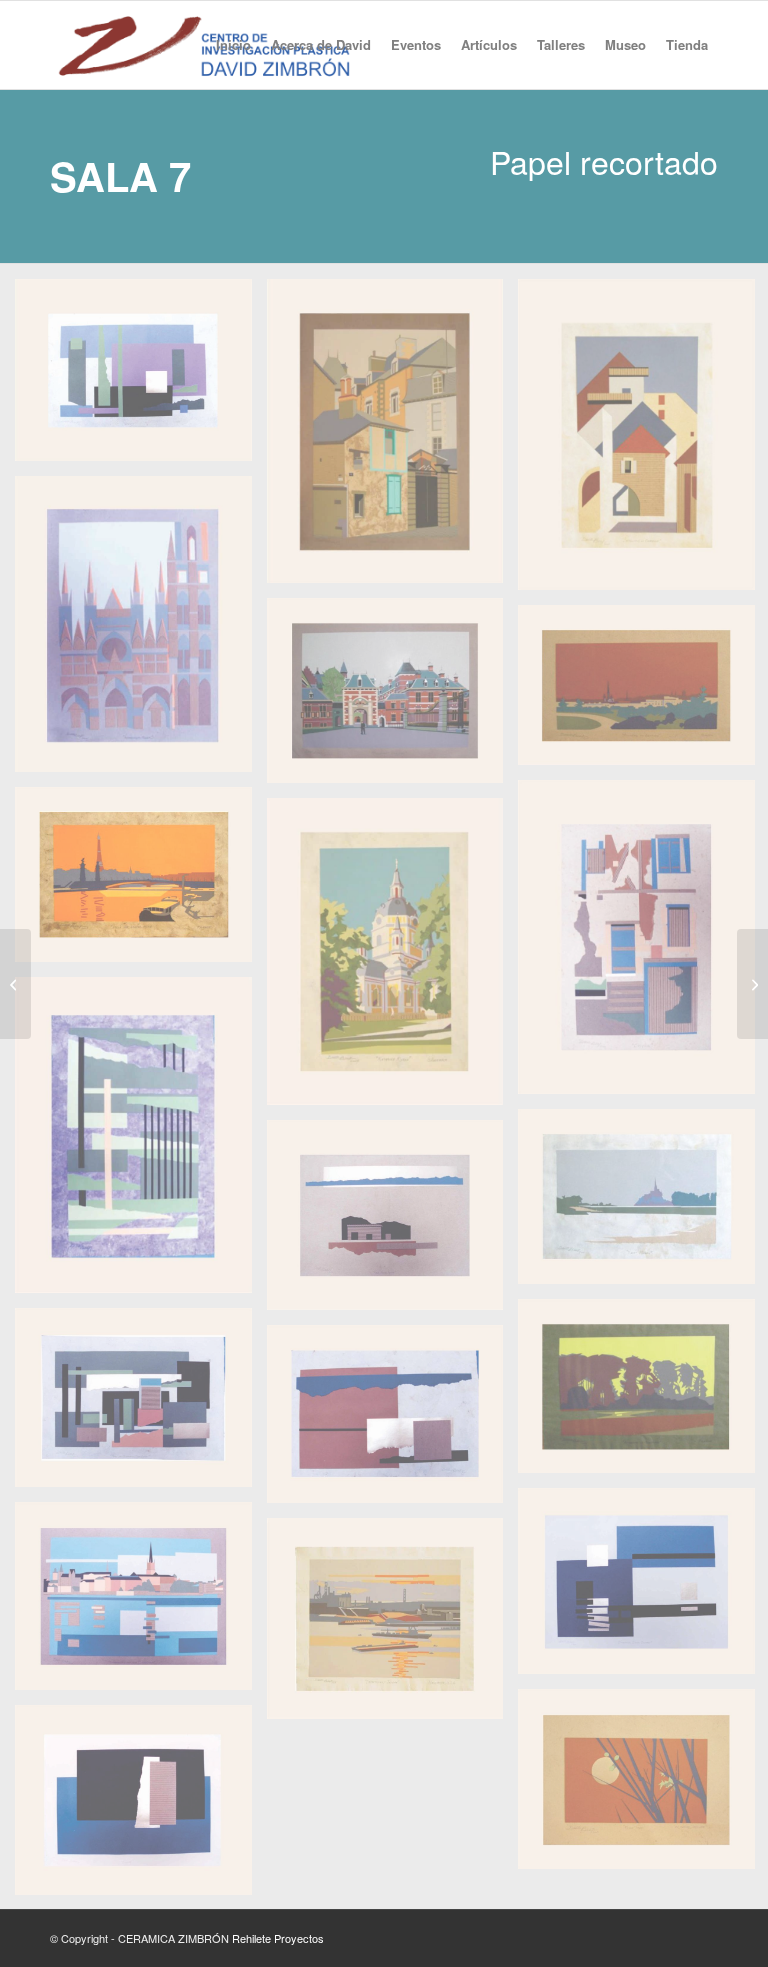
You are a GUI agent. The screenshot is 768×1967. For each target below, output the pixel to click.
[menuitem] (233, 45)
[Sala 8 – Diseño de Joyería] (752, 984)
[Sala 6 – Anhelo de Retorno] (15, 984)
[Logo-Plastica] (204, 45)
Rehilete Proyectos (278, 1938)
